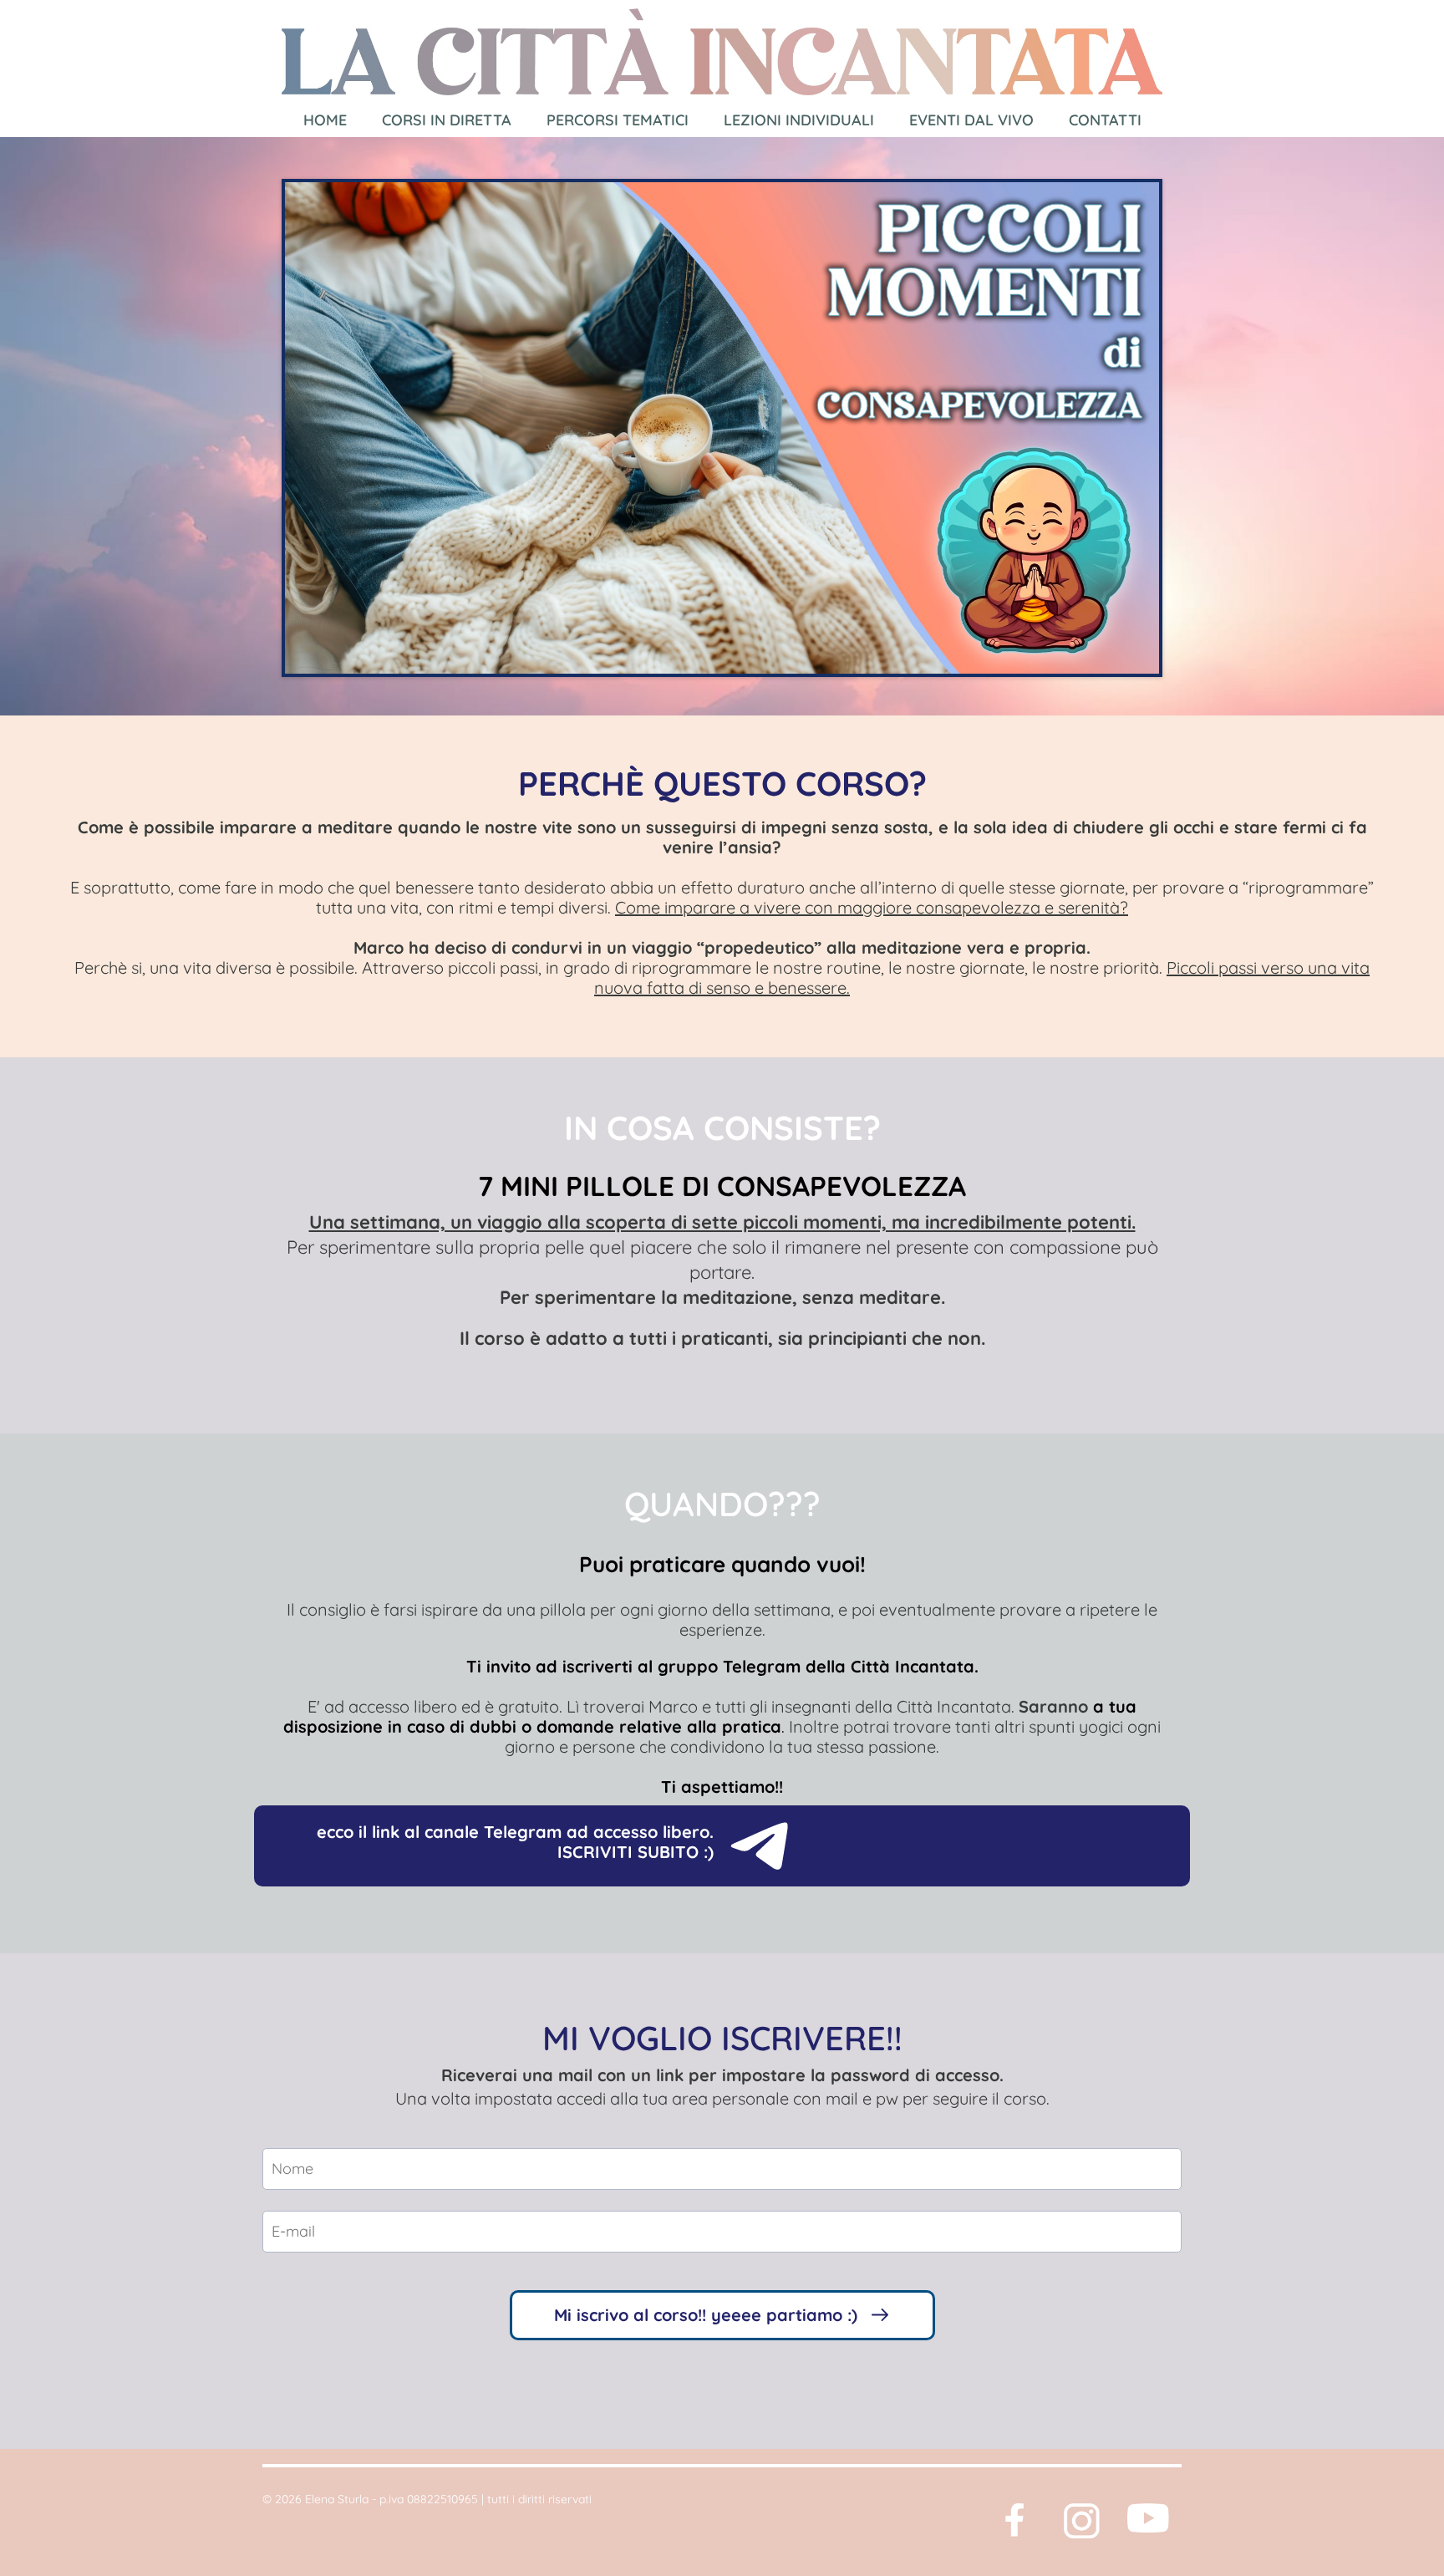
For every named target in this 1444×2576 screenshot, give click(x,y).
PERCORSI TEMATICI (618, 120)
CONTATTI (1105, 120)
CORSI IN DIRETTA (447, 120)
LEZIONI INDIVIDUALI (799, 120)
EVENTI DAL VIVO (971, 120)
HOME (325, 120)
